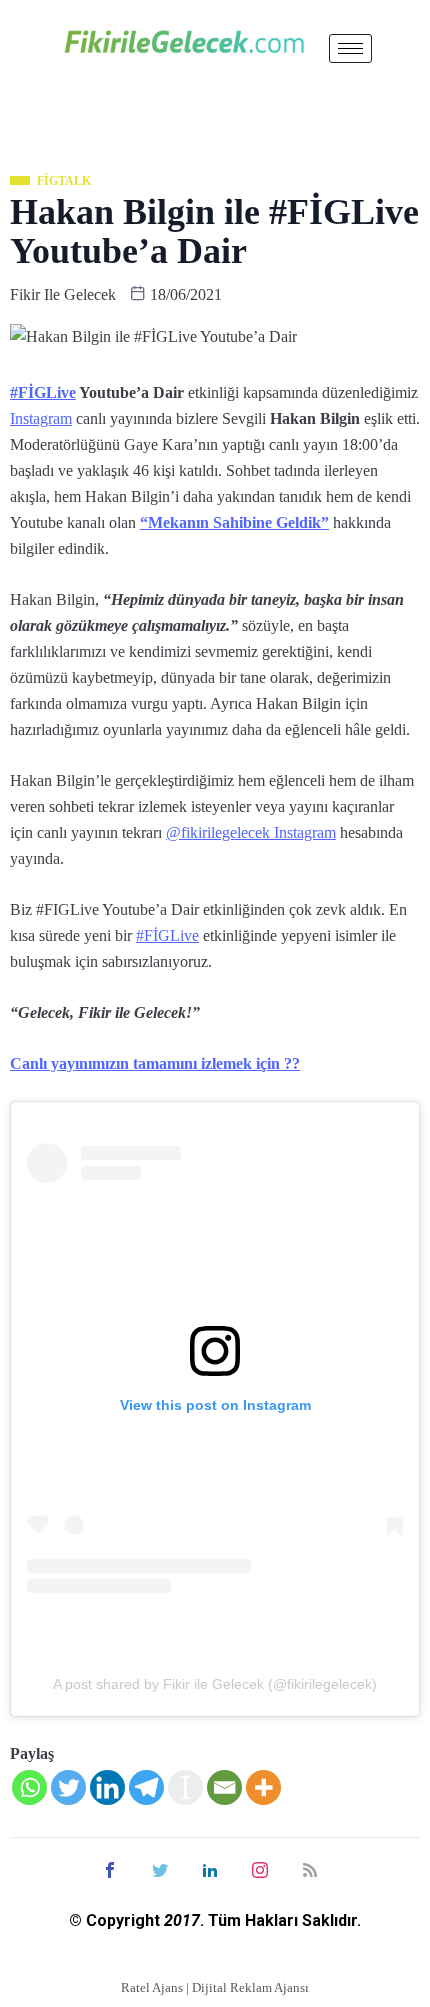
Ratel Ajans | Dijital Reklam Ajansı (215, 1987)
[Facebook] (110, 1868)
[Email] (224, 1787)
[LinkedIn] (210, 1868)
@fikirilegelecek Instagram (251, 832)
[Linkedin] (107, 1787)
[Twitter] (68, 1787)
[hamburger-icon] (350, 48)
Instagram (41, 418)
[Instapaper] (185, 1787)
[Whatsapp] (29, 1787)
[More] (263, 1787)
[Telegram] (146, 1787)
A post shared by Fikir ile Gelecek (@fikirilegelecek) (215, 1684)
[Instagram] (260, 1868)
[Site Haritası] (310, 1868)
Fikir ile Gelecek (63, 294)
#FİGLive (43, 392)
